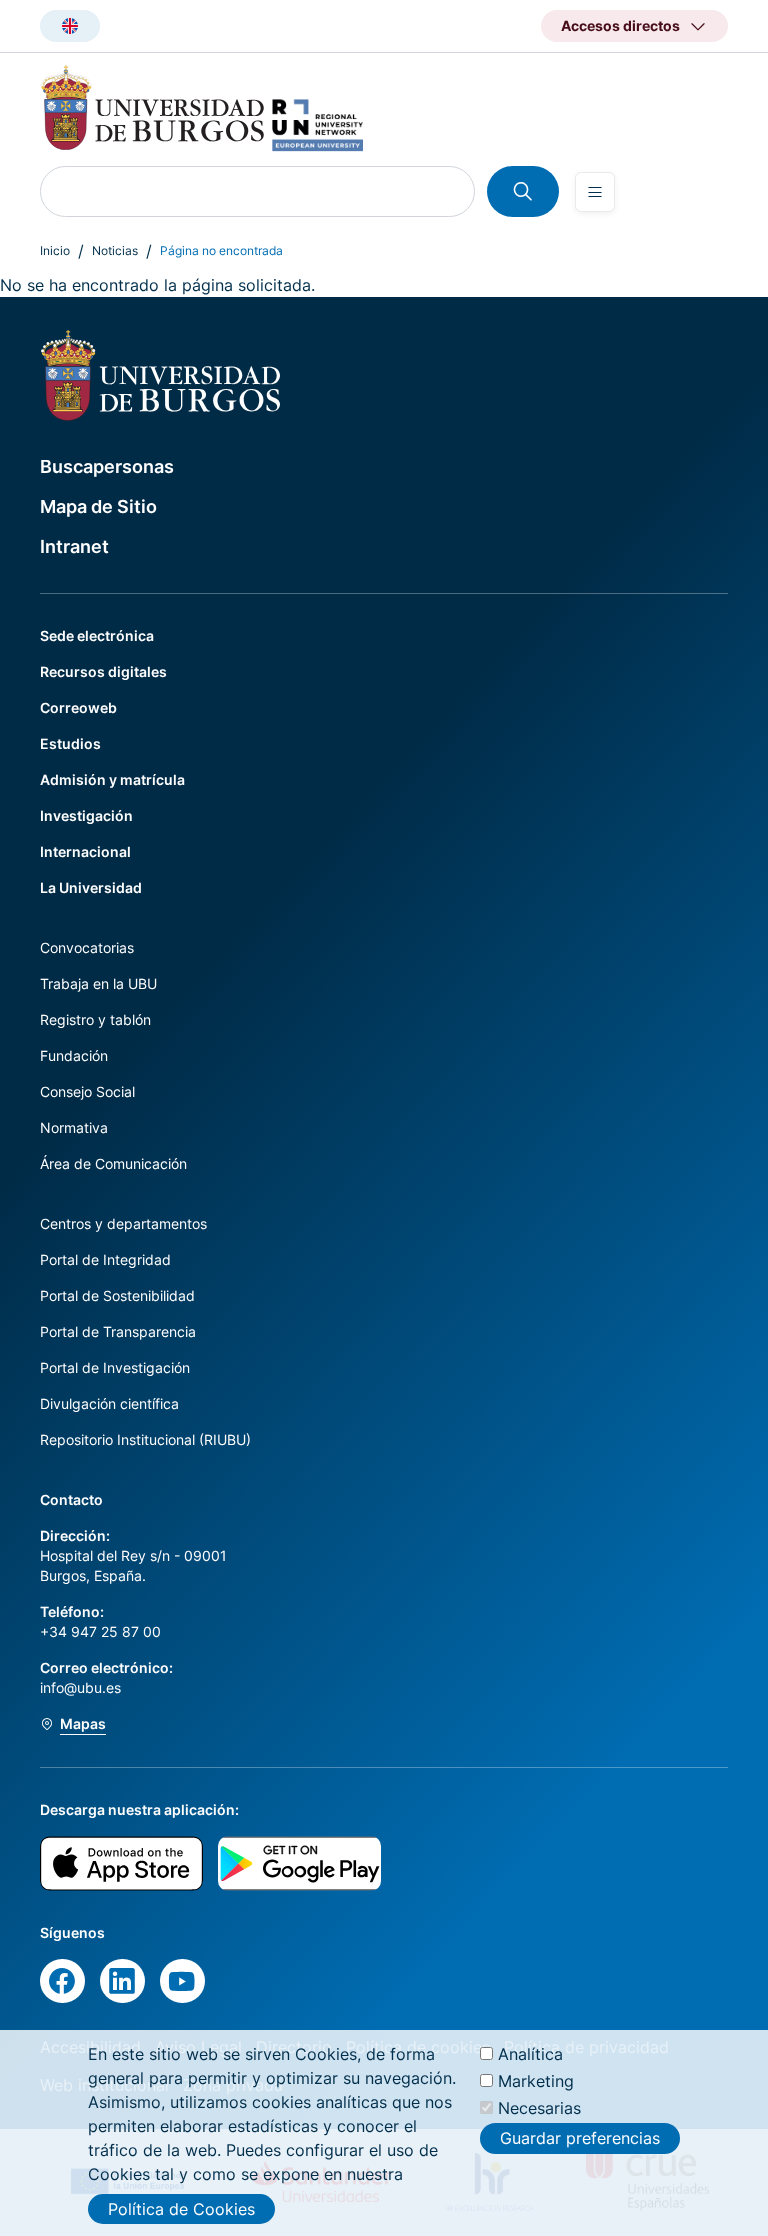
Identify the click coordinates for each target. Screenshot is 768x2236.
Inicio (55, 250)
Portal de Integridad (105, 1259)
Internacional (85, 851)
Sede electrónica (97, 635)
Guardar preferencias (580, 2138)
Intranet (74, 546)
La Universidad (91, 887)
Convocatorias (87, 947)
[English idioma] (70, 26)
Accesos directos (620, 25)
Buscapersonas (107, 466)
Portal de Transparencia (118, 1331)
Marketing (536, 2081)
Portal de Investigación (115, 1367)
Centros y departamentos (123, 1223)
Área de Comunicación (113, 1163)
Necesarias (539, 2108)
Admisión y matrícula (112, 779)
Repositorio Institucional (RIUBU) (145, 1439)
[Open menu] (595, 192)
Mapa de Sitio (98, 506)
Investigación (86, 815)
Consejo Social (87, 1091)
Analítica (530, 2054)
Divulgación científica (109, 1403)
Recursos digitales (103, 671)
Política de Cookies (181, 2209)
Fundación (74, 1055)
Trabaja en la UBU (98, 983)
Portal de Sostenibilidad (117, 1295)
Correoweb (78, 707)
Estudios (70, 743)
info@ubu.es (80, 1687)
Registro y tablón (95, 1019)
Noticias (115, 250)
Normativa (74, 1127)
